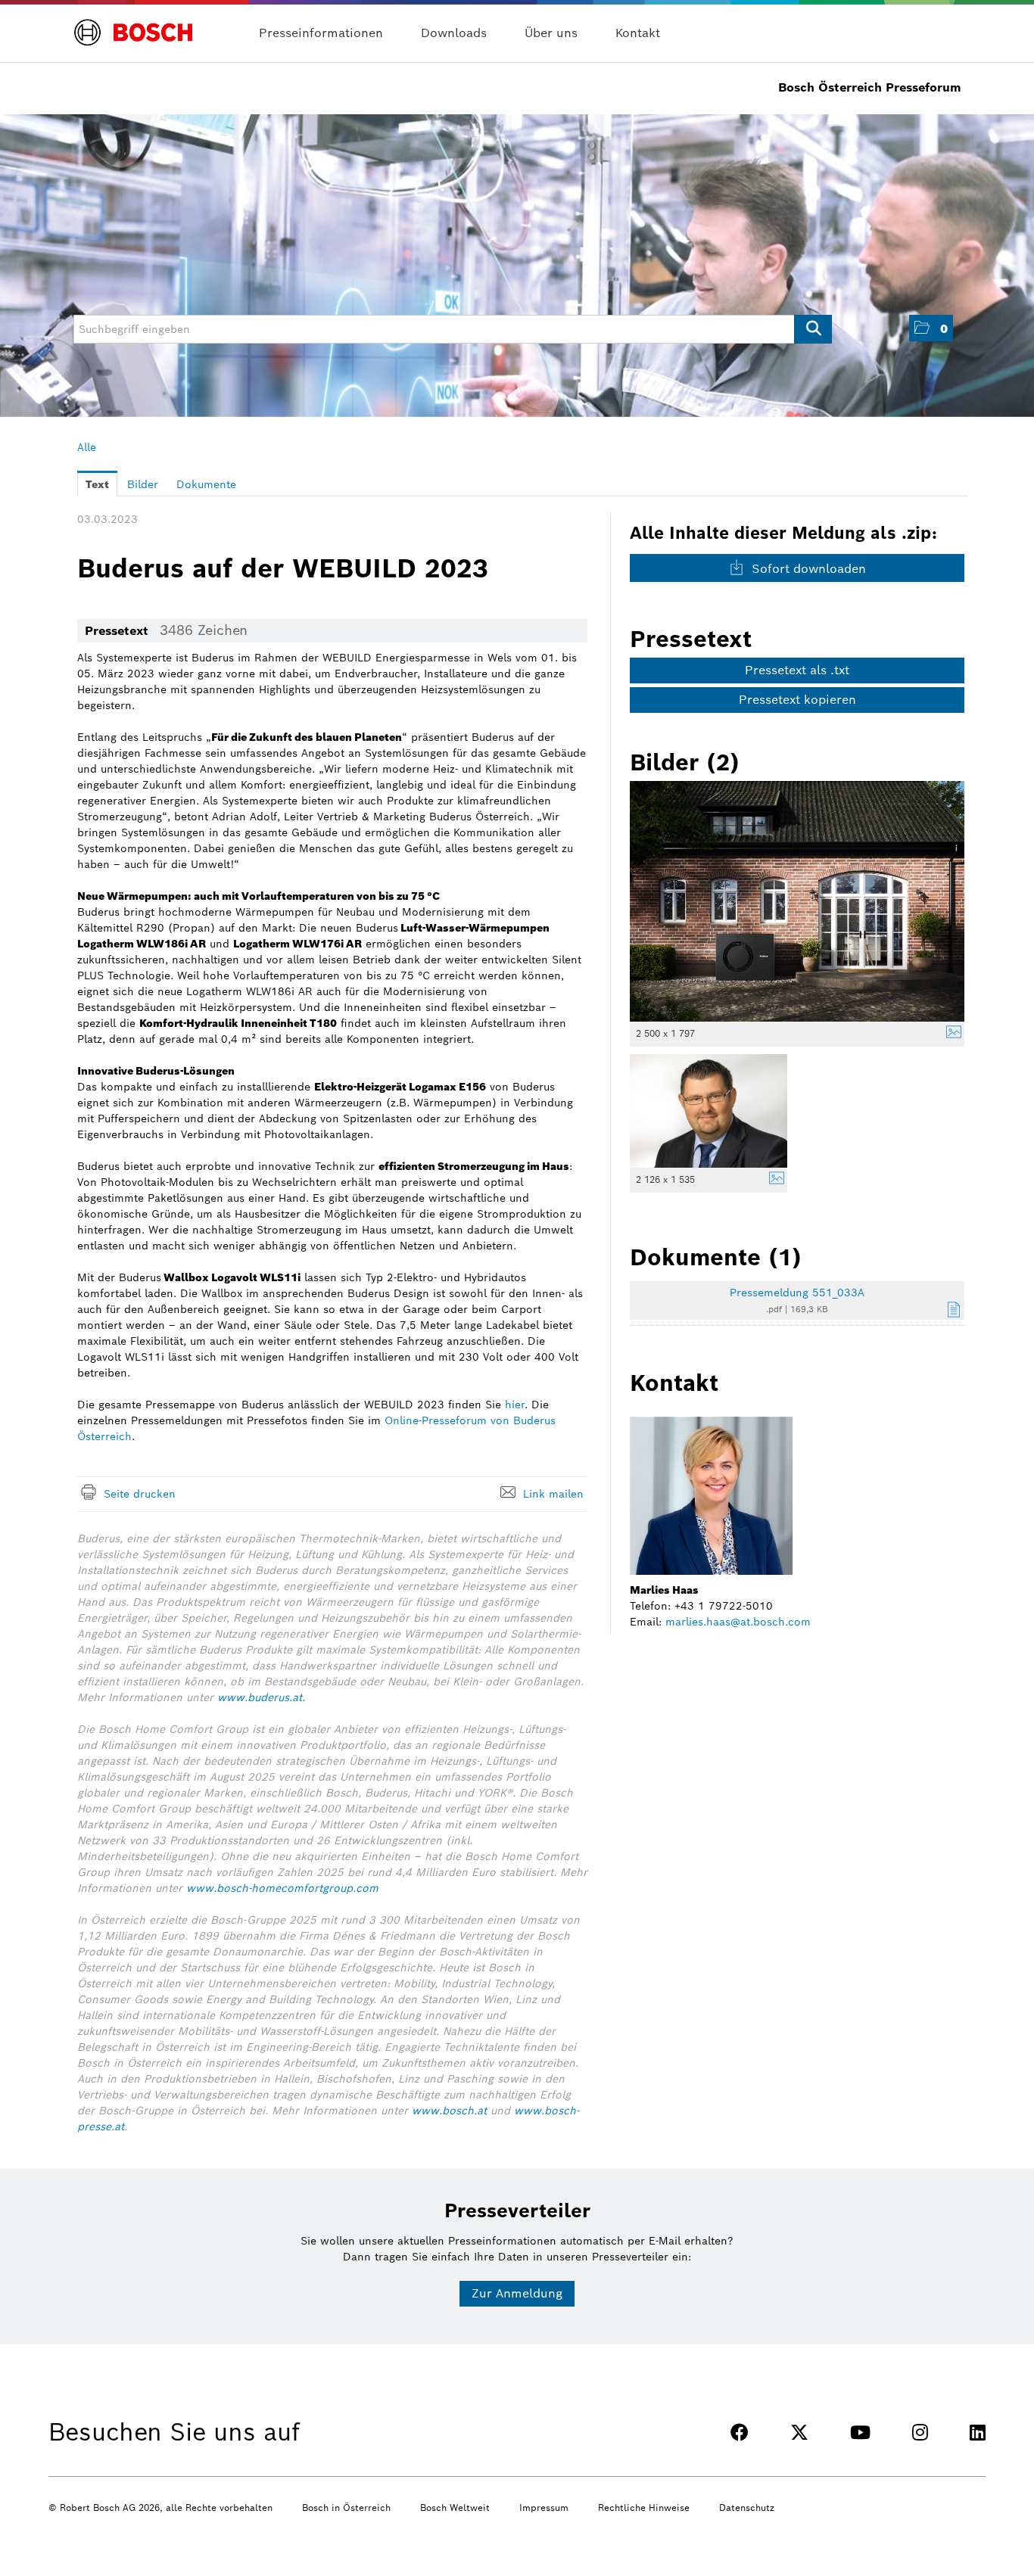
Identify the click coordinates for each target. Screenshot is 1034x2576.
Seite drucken (140, 1494)
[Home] (134, 24)
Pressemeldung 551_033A (797, 1293)
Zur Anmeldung (517, 2293)
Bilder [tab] (143, 484)
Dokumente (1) (716, 1257)
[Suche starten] (813, 329)
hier (515, 1405)
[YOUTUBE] (860, 2433)
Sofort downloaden (807, 569)
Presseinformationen (321, 33)
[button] (931, 328)
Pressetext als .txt (797, 670)
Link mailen (553, 1494)
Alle (87, 447)
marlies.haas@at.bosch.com (738, 1622)
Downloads (454, 33)
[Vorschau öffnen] (797, 901)
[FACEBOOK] (740, 2433)
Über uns (551, 33)
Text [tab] (97, 484)
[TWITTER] (799, 2433)
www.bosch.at (449, 2111)
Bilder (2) (685, 762)
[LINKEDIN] (978, 2433)
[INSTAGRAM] (920, 2433)
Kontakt (638, 33)
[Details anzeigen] (950, 1034)
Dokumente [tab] (206, 484)
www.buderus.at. (261, 1697)
